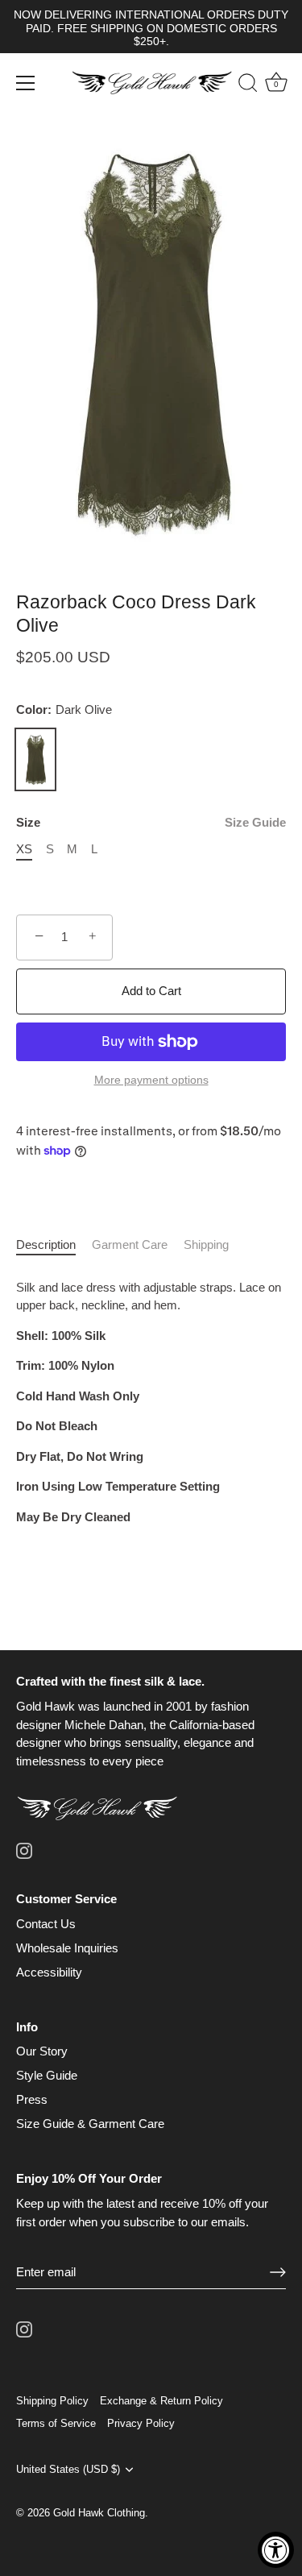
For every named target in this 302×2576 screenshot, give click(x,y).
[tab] (54, 1245)
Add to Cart (151, 991)
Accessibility (49, 1972)
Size (151, 822)
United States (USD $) (68, 2469)
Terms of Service (56, 2423)
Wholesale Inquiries (67, 1948)
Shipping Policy (52, 2401)
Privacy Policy (141, 2423)
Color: (64, 709)
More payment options (151, 1080)
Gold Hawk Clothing (99, 2513)
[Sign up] (278, 2272)
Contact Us (46, 1924)
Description (46, 1244)
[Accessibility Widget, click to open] (276, 2550)
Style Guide (47, 2075)
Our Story (42, 2051)
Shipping (206, 1244)
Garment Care (130, 1244)
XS (24, 849)
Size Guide (255, 822)
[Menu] (26, 83)
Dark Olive (35, 760)
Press (32, 2099)
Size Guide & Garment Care (90, 2124)
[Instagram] (24, 1850)
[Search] (240, 85)
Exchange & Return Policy (161, 2401)
